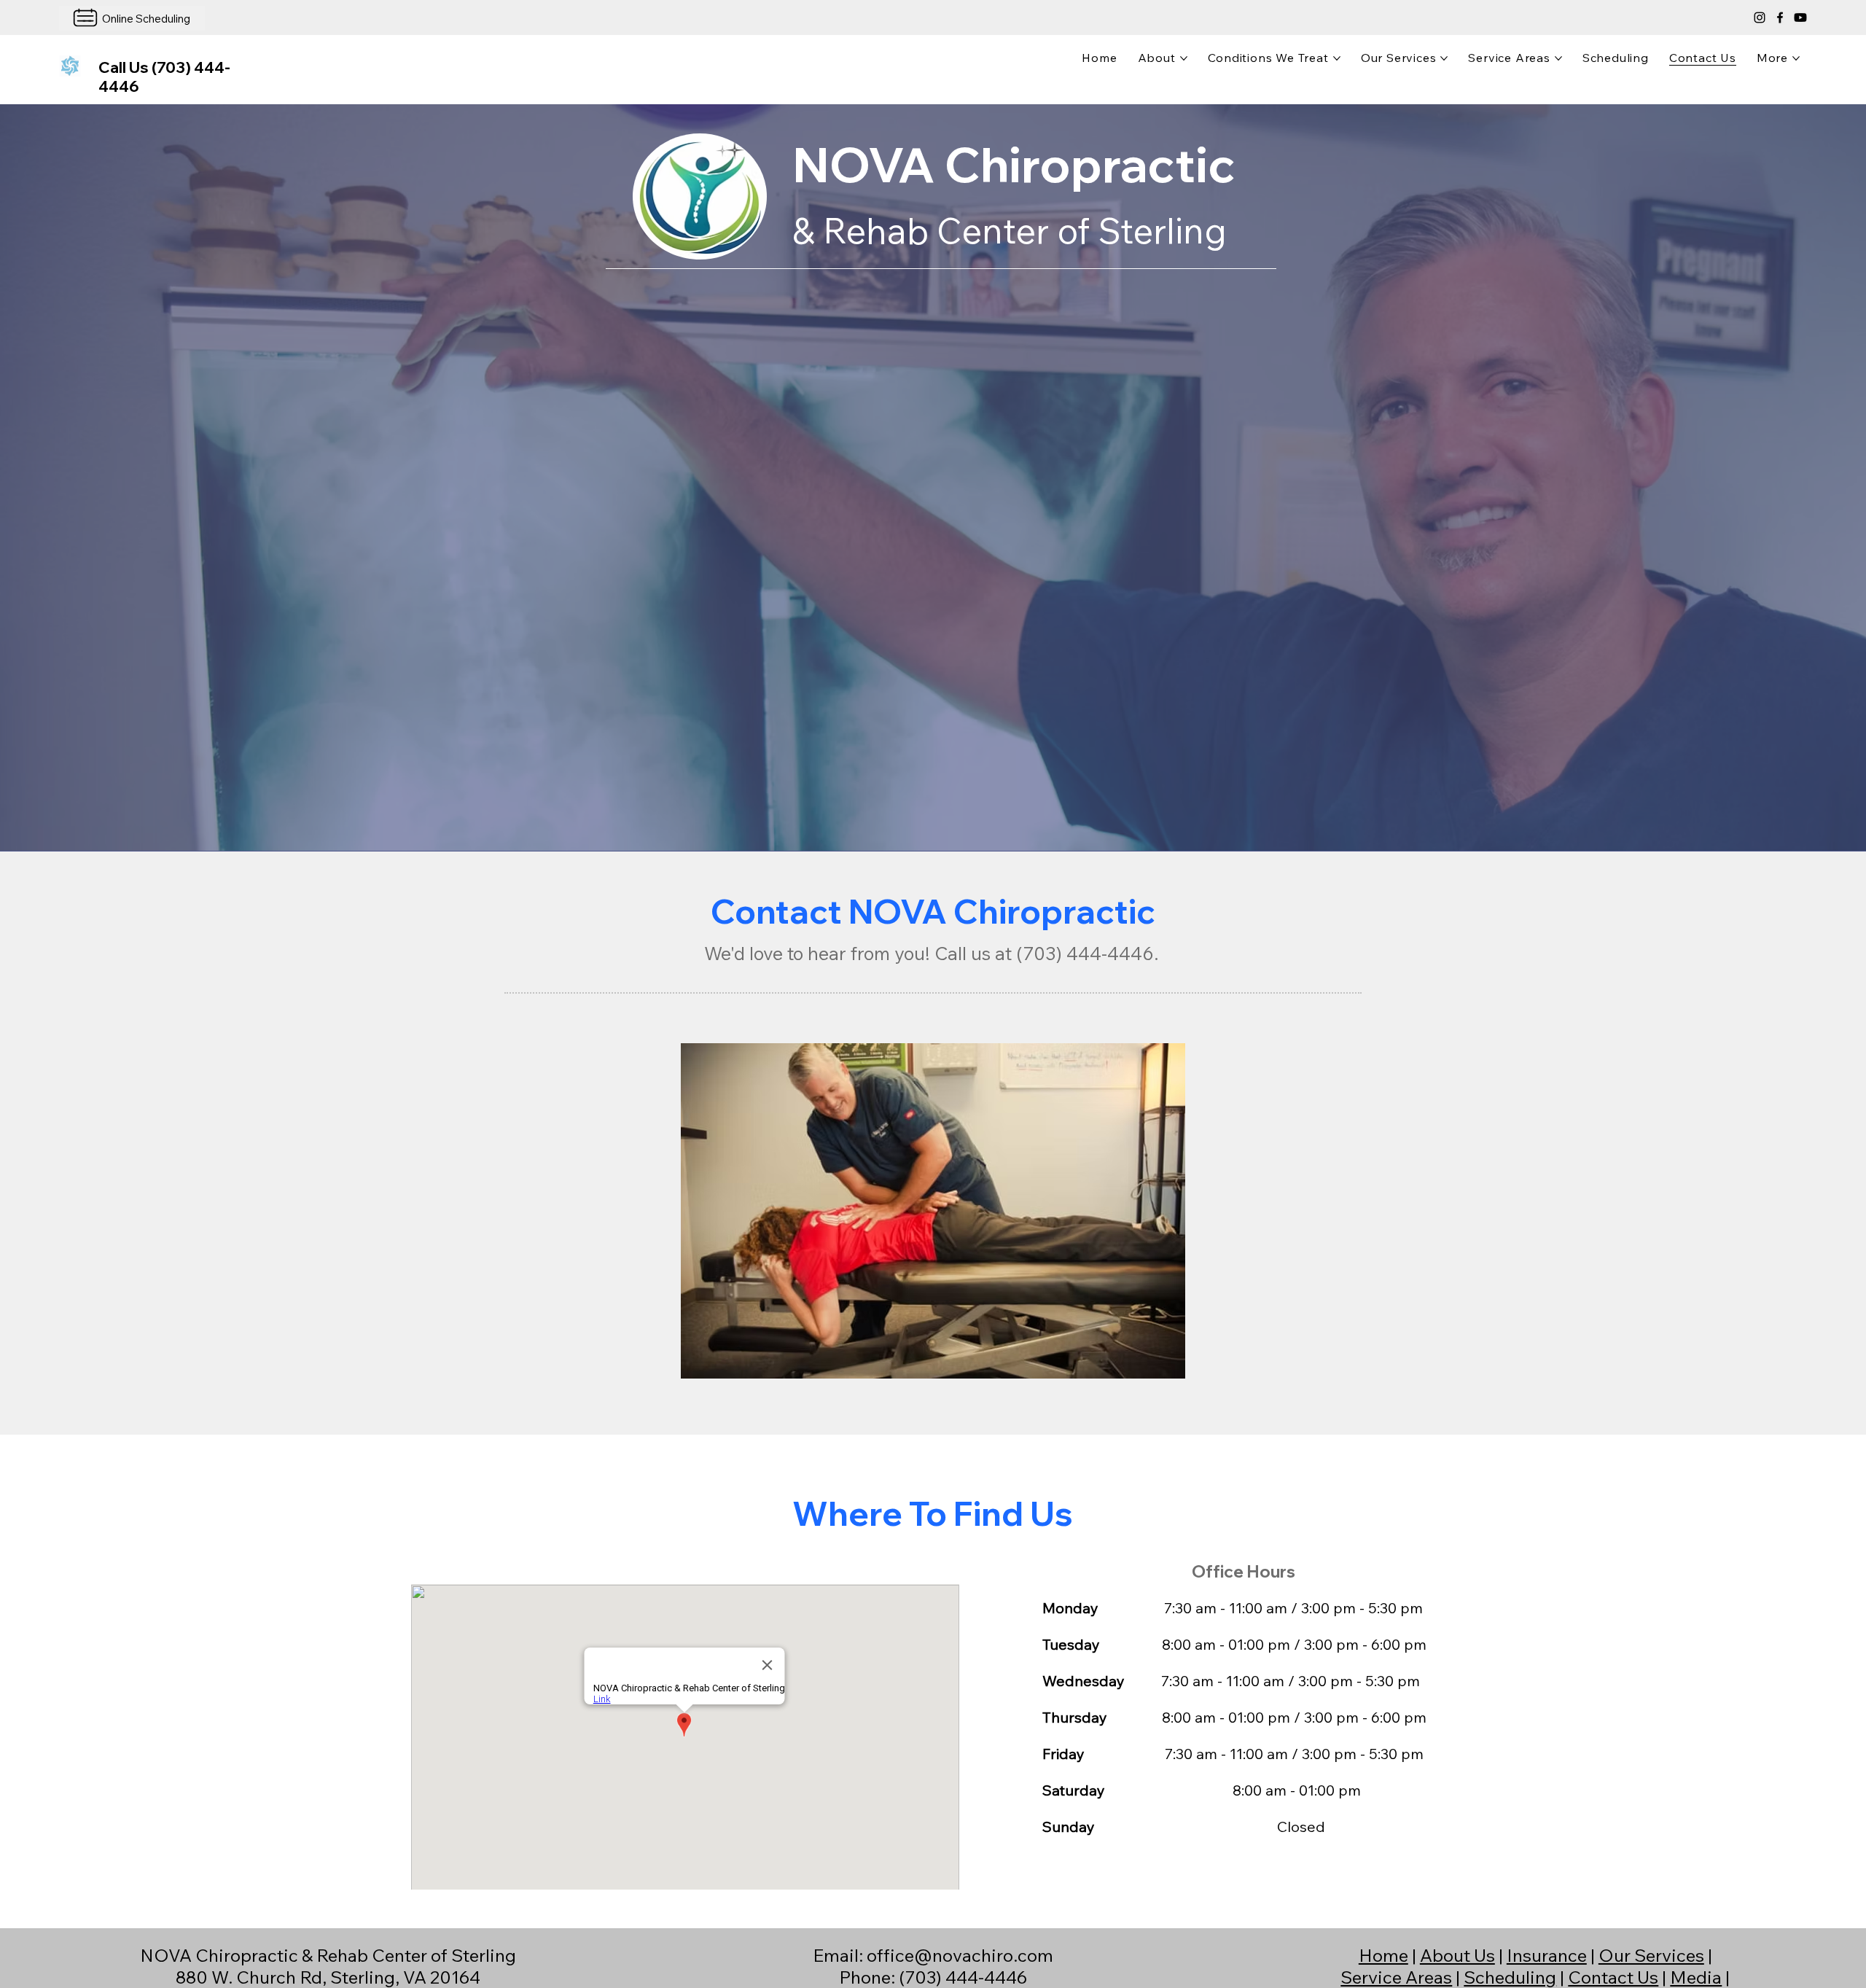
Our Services (1651, 1955)
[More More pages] (1796, 58)
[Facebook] (1780, 17)
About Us (1457, 1955)
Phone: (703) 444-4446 (933, 1977)
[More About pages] (1184, 58)
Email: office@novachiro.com (933, 1955)
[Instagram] (1760, 17)
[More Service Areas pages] (1558, 58)
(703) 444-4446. (1088, 953)
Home (1383, 1955)
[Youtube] (1800, 17)
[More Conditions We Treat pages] (1337, 58)
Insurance (1547, 1955)
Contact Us (1613, 1977)
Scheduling (1510, 1977)
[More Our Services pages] (1444, 58)
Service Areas (1396, 1977)
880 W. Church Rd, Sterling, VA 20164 (328, 1977)
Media (1696, 1977)
